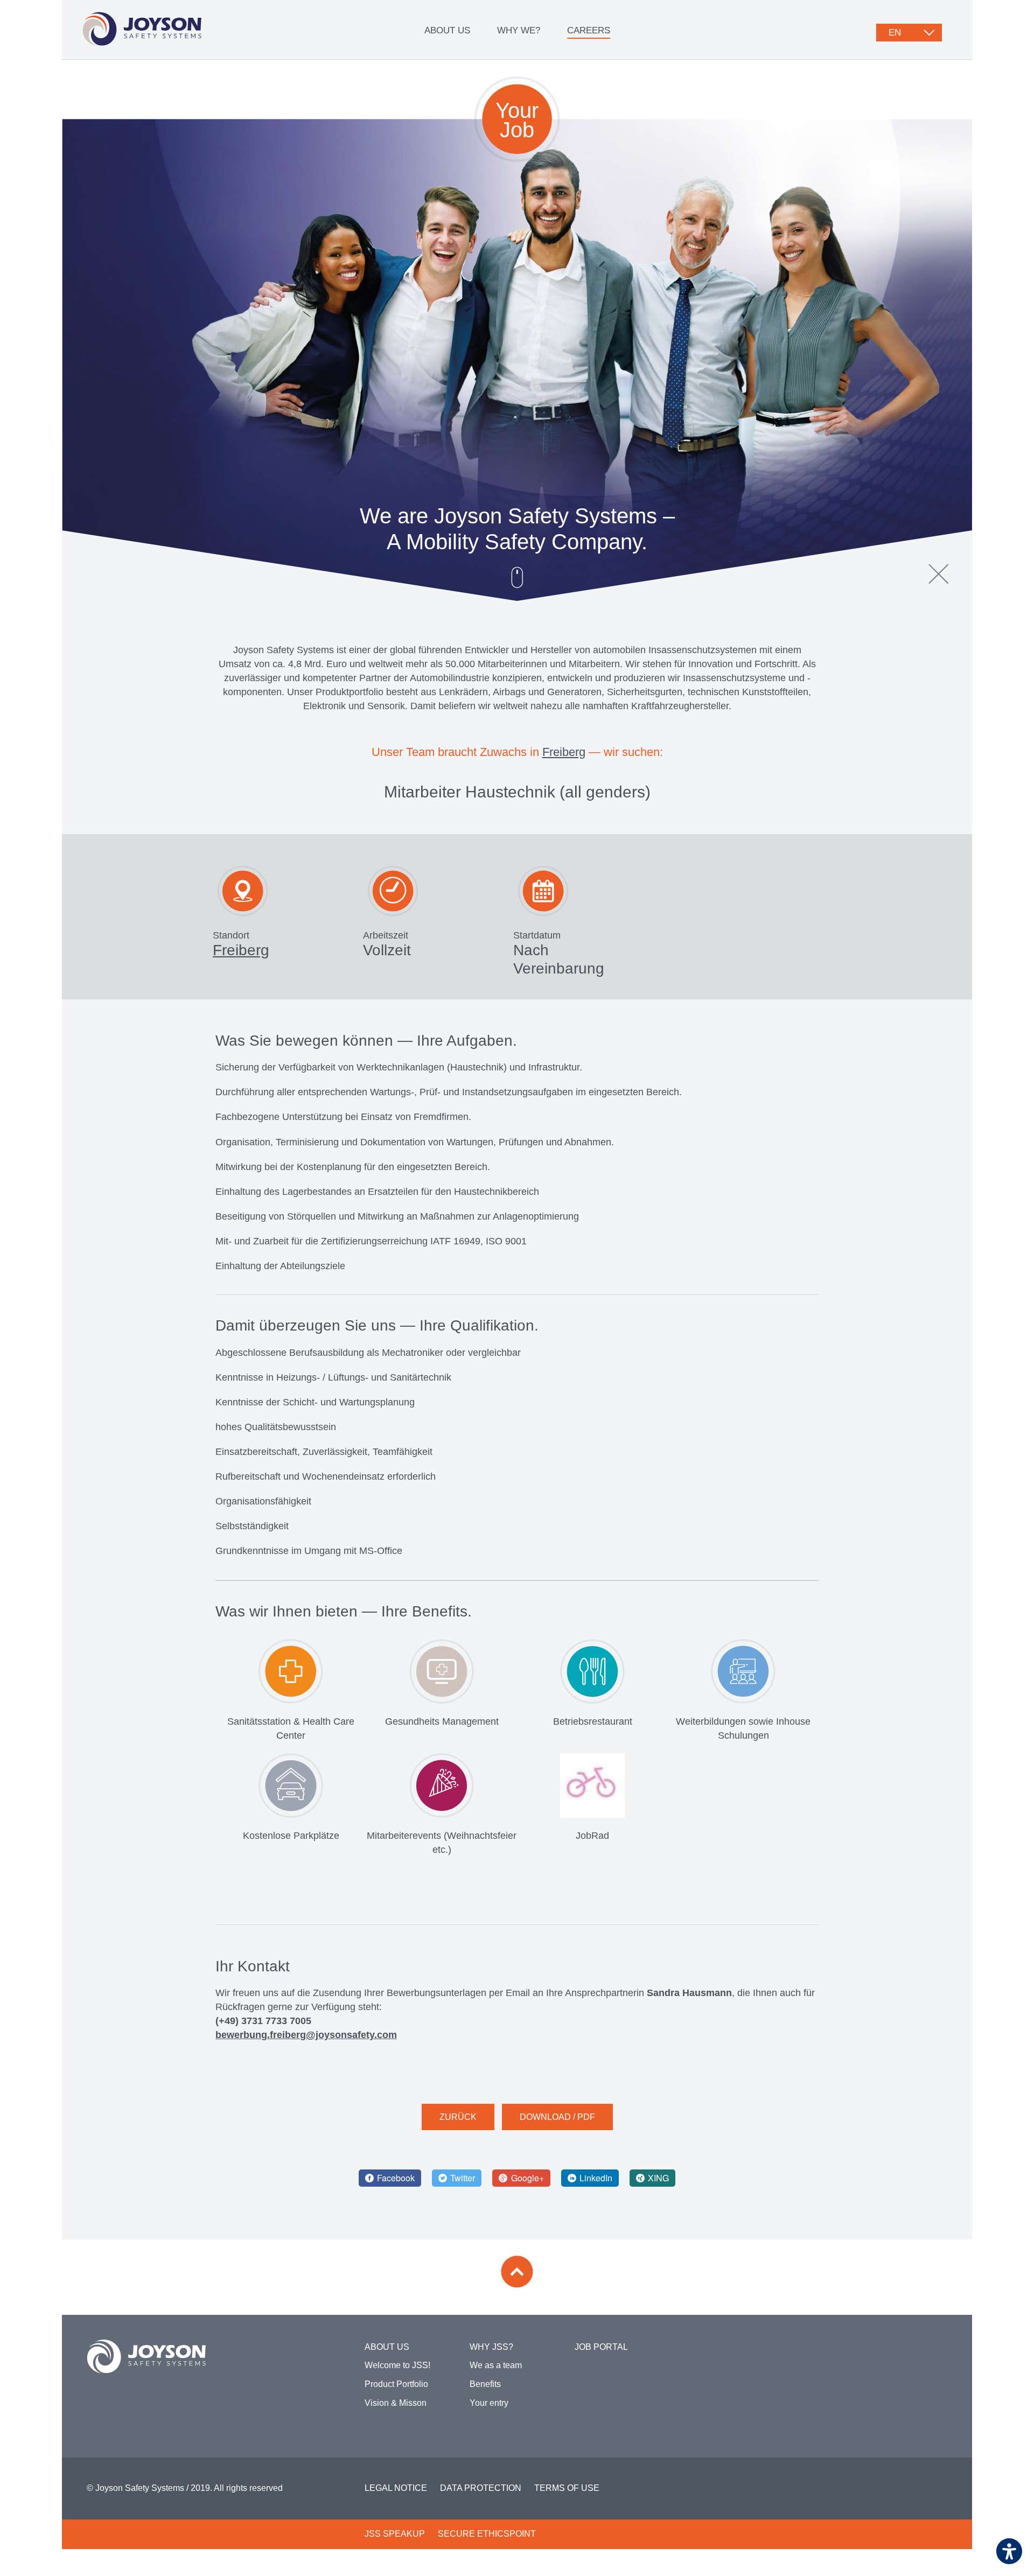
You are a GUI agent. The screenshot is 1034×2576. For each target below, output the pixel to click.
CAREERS (589, 30)
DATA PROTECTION (481, 2488)
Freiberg (564, 752)
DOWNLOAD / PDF (557, 2117)
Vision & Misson (396, 2403)
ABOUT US (447, 30)
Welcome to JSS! (397, 2365)
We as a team (496, 2365)
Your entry (489, 2403)
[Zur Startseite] (146, 2356)
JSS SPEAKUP (395, 2534)
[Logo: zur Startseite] (142, 29)
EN (895, 33)
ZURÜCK (458, 2117)
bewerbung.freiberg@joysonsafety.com (306, 2035)
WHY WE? (519, 30)
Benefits (485, 2384)
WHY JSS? (491, 2347)
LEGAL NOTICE (396, 2488)
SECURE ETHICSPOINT (487, 2534)
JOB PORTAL (601, 2347)
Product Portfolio (396, 2384)
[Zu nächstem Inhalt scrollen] (517, 577)
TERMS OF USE (567, 2488)
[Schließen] (939, 574)
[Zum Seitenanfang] (517, 2272)
